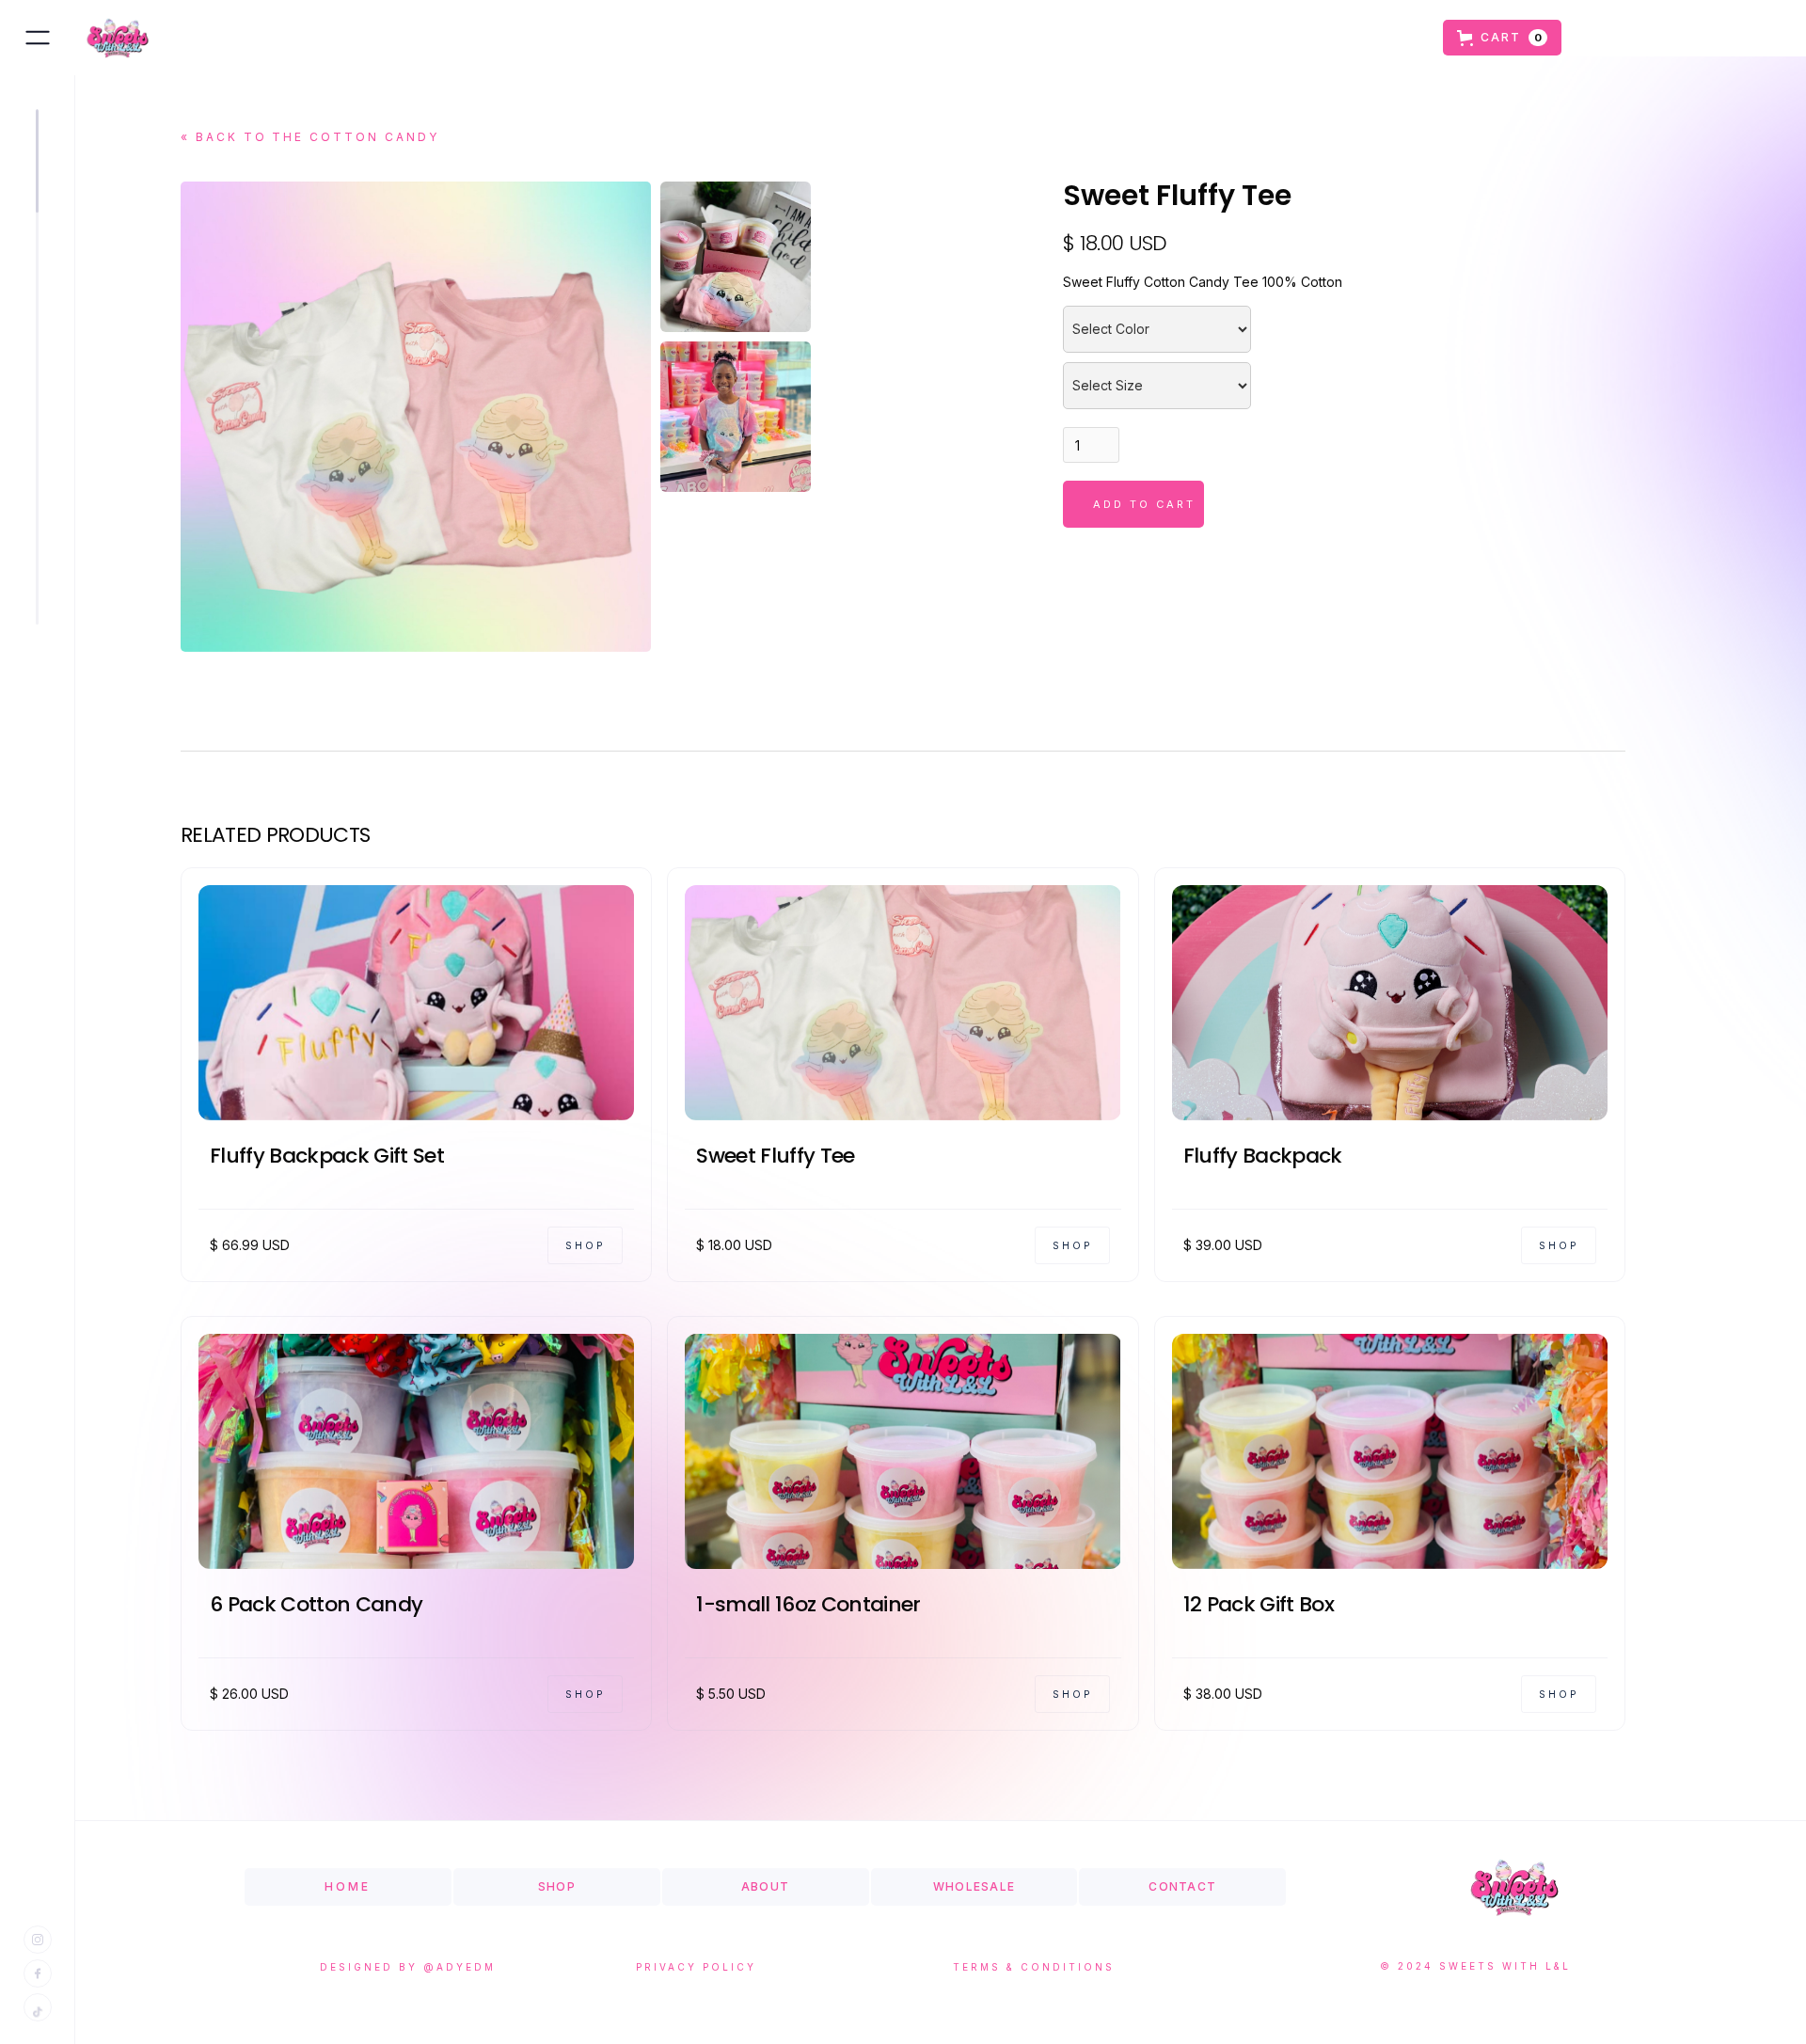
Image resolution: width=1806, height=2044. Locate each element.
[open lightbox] (736, 257)
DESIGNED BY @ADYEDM (408, 1967)
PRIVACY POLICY (696, 1967)
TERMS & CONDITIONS (1034, 1967)
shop (557, 1886)
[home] (113, 38)
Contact (1182, 1886)
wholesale (974, 1886)
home (348, 1886)
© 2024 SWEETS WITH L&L (1475, 1966)
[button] (1502, 38)
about (765, 1886)
